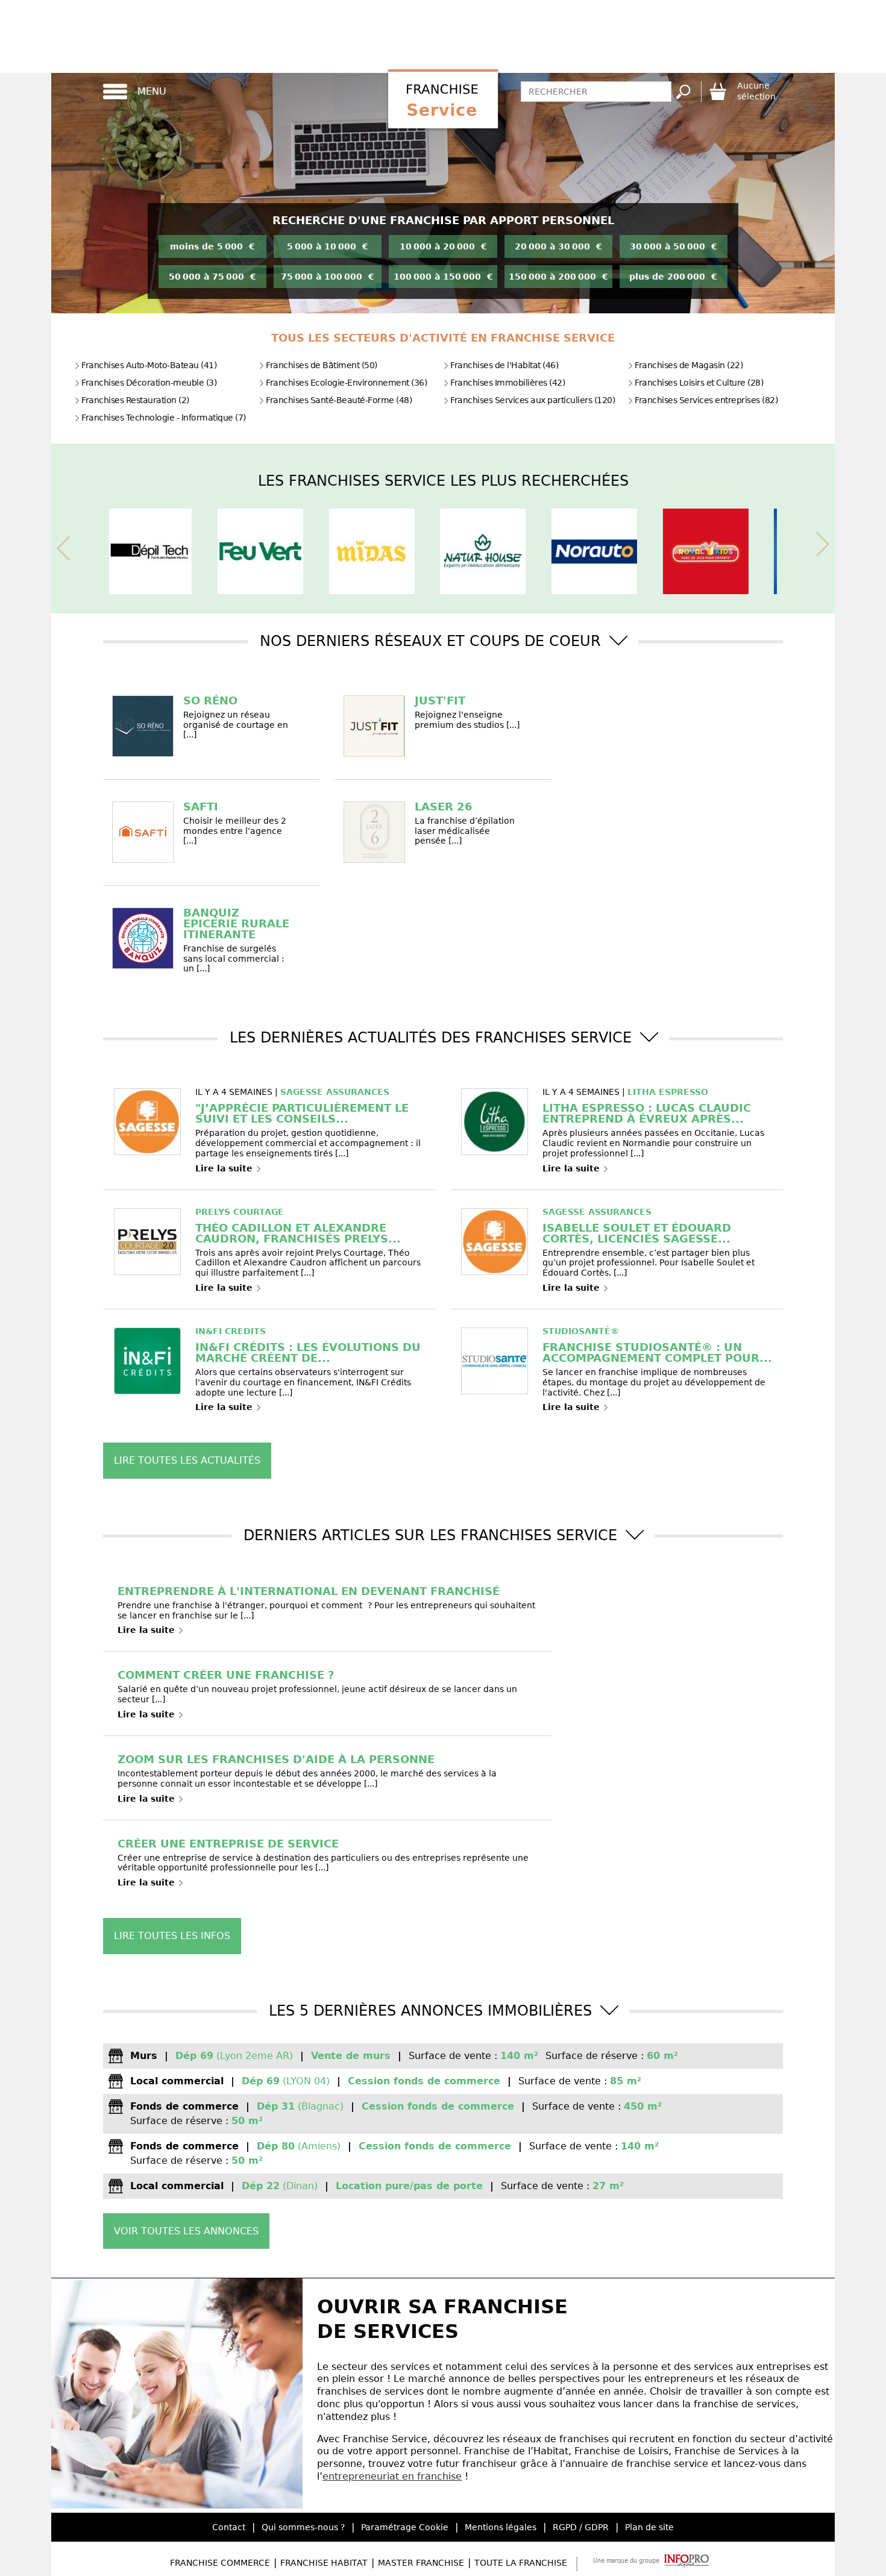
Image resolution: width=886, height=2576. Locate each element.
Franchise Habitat (324, 2563)
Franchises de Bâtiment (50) (322, 365)
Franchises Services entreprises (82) (706, 400)
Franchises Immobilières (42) (507, 383)
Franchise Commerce (220, 2563)
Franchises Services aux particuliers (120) (533, 400)
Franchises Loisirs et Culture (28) (699, 383)
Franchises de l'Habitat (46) (504, 365)
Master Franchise (421, 2563)
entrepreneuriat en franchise (392, 2476)
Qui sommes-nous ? (303, 2527)
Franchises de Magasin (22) (689, 365)
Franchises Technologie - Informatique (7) (164, 418)
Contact (229, 2527)
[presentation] (63, 546)
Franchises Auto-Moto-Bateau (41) (149, 365)
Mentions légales (501, 2527)
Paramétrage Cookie (405, 2527)
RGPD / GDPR (581, 2527)
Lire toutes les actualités (187, 1460)
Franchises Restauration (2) (135, 400)
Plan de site (649, 2527)
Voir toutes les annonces (186, 2231)
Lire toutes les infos (172, 1936)
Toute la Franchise (521, 2563)
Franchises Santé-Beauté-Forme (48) (339, 400)
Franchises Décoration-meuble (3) (149, 383)
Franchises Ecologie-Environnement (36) (346, 383)
